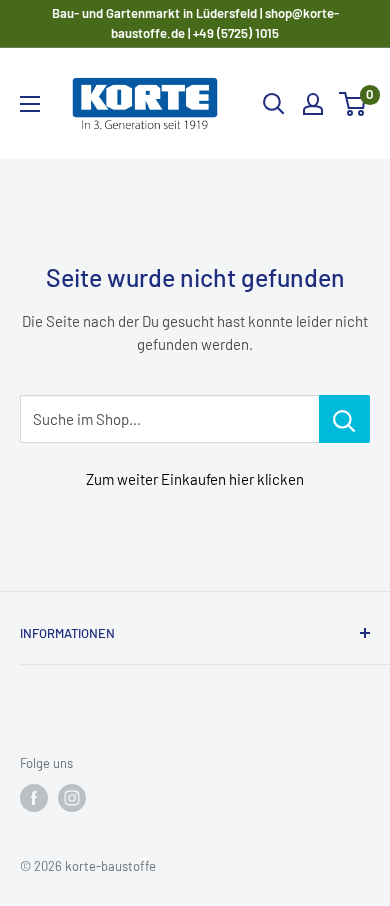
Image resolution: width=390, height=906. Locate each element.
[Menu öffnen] (30, 104)
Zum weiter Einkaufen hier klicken (195, 479)
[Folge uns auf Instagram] (72, 798)
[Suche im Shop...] (344, 419)
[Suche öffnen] (274, 104)
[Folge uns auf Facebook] (34, 798)
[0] (353, 104)
